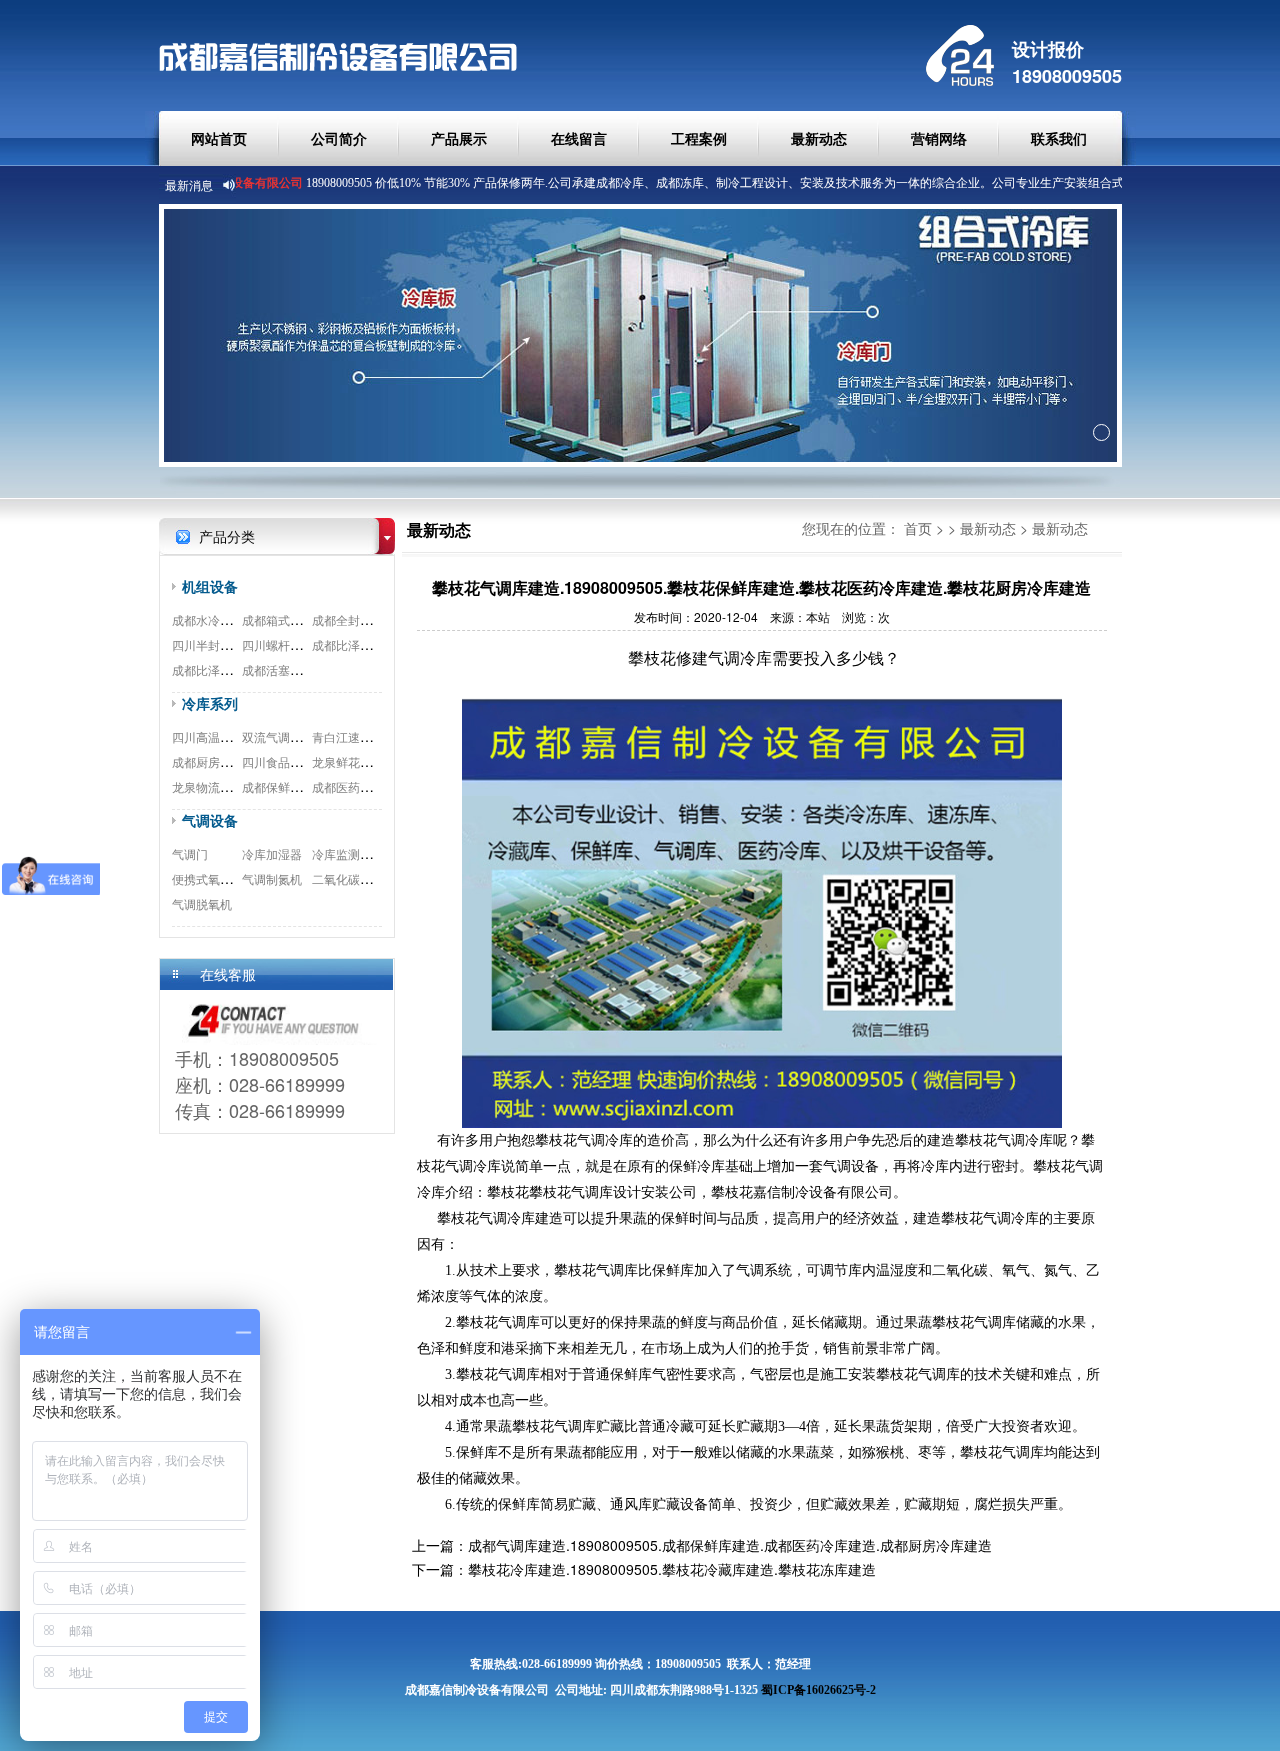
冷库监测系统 (348, 853)
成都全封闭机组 (354, 619)
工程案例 (699, 138)
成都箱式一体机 (284, 619)
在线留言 (579, 138)
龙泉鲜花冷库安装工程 (372, 761)
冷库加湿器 (272, 853)
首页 (918, 528)
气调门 (190, 853)
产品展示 (459, 138)
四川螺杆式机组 (284, 644)
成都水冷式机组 (214, 619)
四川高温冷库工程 (220, 736)
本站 (818, 616)
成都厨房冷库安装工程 (232, 761)
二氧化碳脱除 (348, 878)
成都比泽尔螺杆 (354, 644)
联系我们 (1059, 138)
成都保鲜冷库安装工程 (302, 786)
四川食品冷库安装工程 (302, 761)
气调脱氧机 (202, 903)
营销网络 (939, 138)
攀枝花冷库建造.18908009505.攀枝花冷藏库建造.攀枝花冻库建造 (672, 1569)
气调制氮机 (272, 878)
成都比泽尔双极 (214, 669)
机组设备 (210, 586)
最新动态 (819, 138)
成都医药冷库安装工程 (372, 786)
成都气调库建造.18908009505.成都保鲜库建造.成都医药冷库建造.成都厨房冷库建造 (730, 1545)
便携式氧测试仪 (214, 878)
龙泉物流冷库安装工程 (232, 786)
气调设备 (210, 820)
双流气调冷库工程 (290, 736)
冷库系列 (210, 703)
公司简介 (339, 138)
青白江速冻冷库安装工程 (378, 736)
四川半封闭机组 (214, 644)
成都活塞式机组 (284, 669)
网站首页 (219, 138)
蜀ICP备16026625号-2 (818, 1690)
